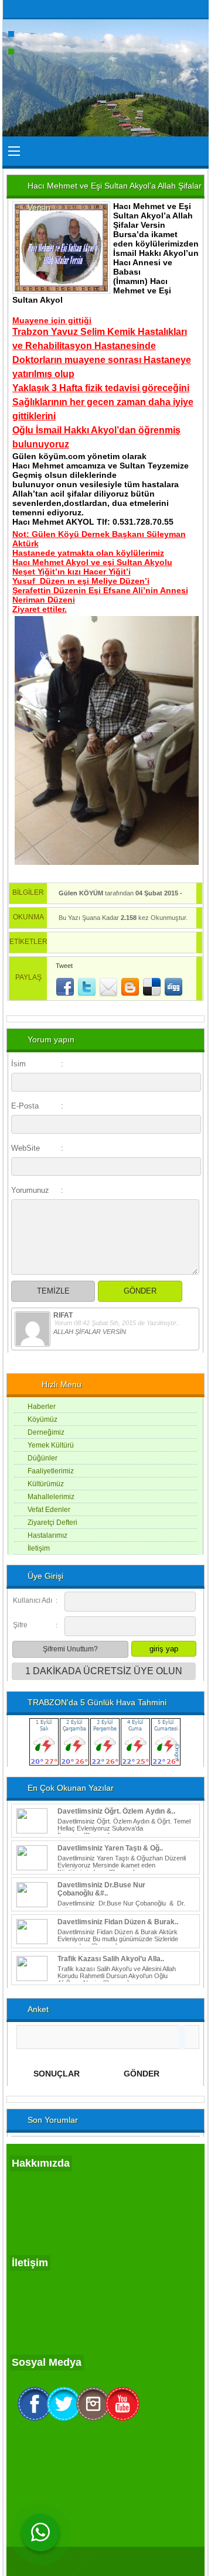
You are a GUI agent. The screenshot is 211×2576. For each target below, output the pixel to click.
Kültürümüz (46, 1484)
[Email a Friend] (108, 987)
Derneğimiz (46, 1432)
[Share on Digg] (173, 987)
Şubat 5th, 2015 (114, 1323)
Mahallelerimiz (51, 1497)
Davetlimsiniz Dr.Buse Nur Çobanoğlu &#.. (101, 1889)
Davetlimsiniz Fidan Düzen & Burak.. (118, 1922)
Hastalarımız (47, 1535)
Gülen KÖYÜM (81, 893)
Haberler (42, 1407)
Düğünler (42, 1458)
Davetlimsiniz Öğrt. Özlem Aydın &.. (116, 1811)
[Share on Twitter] (87, 987)
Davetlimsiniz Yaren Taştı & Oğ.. (110, 1848)
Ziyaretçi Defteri (52, 1523)
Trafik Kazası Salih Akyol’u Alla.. (111, 1959)
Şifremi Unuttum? (70, 1649)
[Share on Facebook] (65, 987)
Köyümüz (42, 1419)
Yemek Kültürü (51, 1445)
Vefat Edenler (49, 1510)
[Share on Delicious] (152, 987)
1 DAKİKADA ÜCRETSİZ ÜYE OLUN (104, 1671)
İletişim (39, 1548)
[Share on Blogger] (130, 987)
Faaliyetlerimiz (51, 1471)
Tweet (64, 966)
